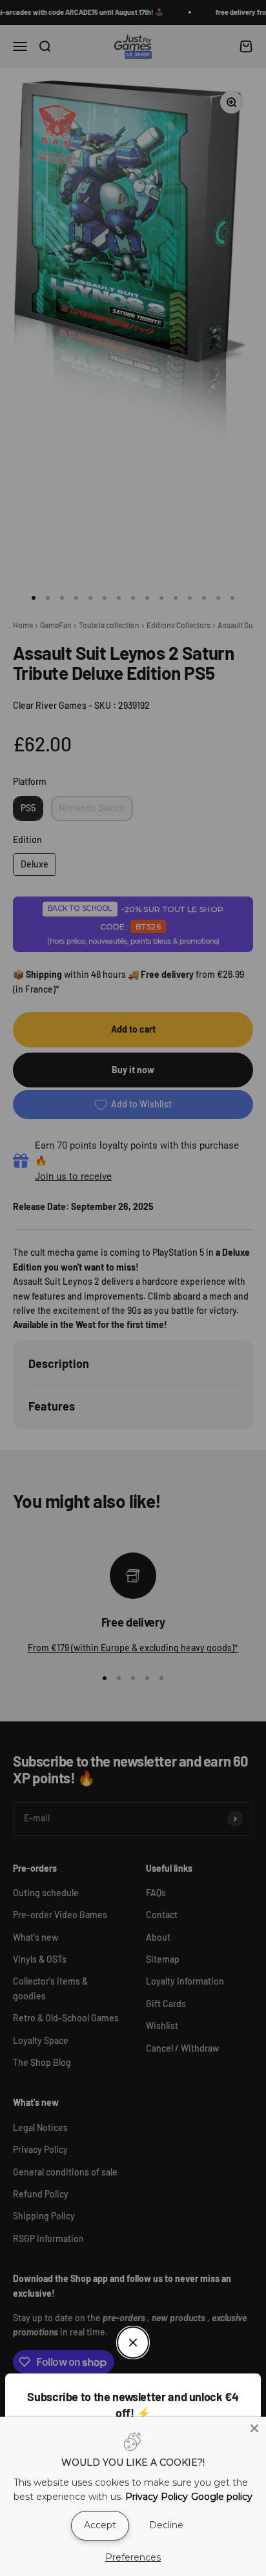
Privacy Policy (157, 2497)
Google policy (222, 2497)
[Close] (254, 2428)
